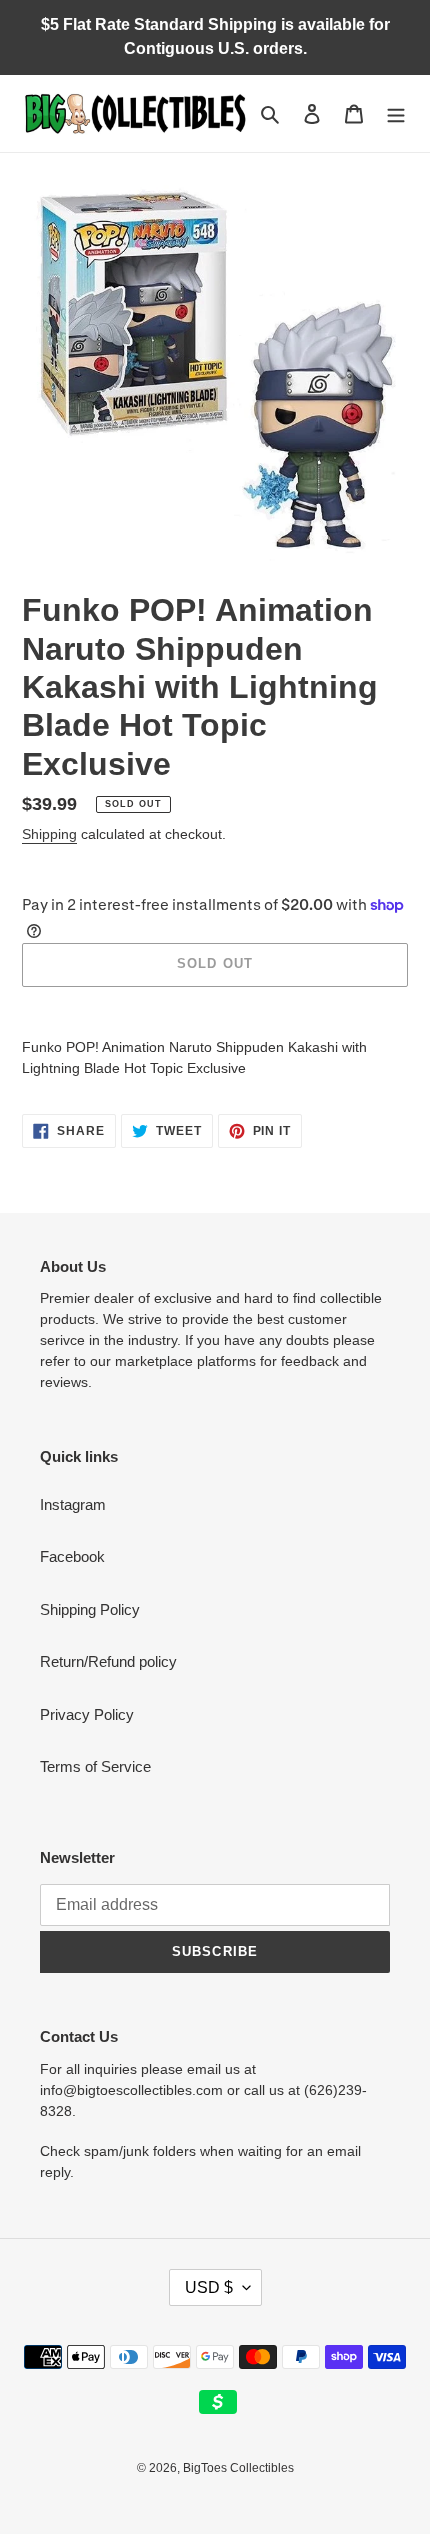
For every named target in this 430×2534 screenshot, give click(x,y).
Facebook (72, 1556)
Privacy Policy (87, 1714)
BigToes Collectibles (238, 2468)
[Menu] (396, 113)
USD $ (209, 2287)
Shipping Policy (90, 1609)
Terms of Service (95, 1766)
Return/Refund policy (108, 1661)
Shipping (49, 834)
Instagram (73, 1504)
